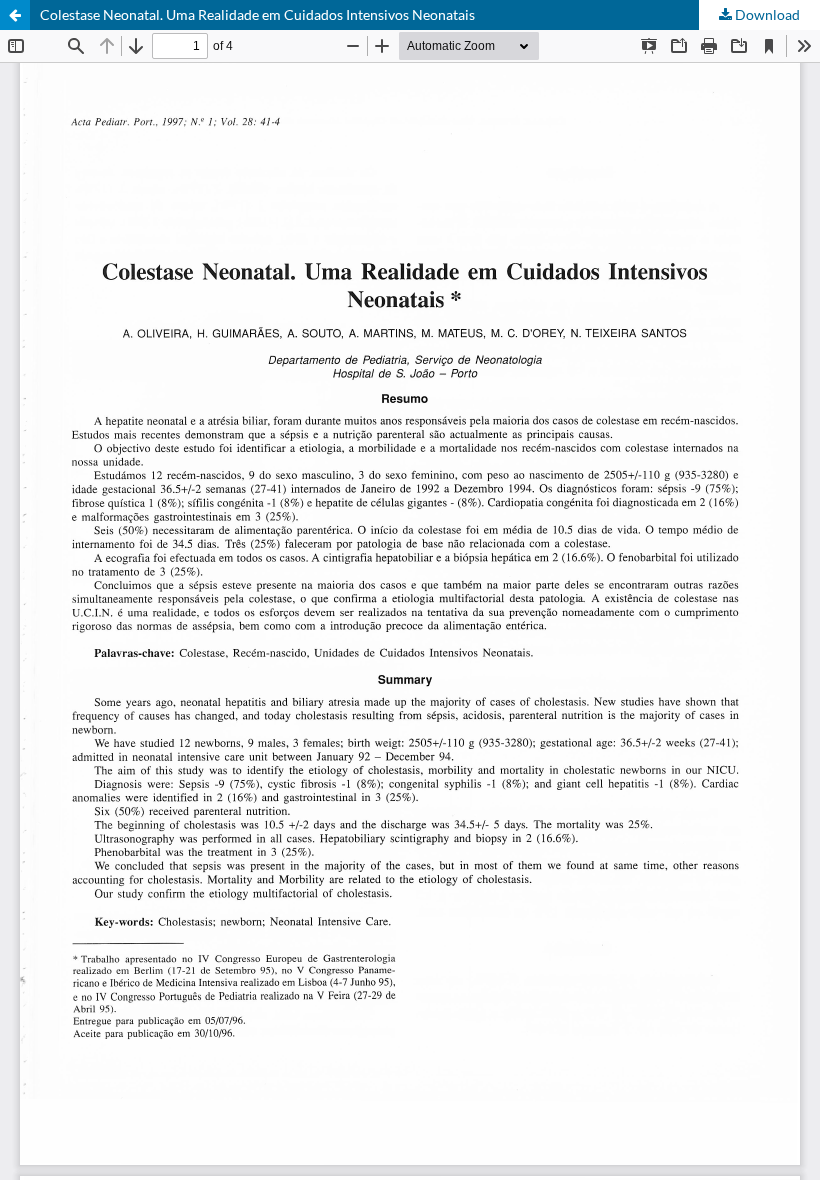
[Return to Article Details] (15, 15)
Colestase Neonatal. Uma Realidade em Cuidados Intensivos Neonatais (257, 14)
